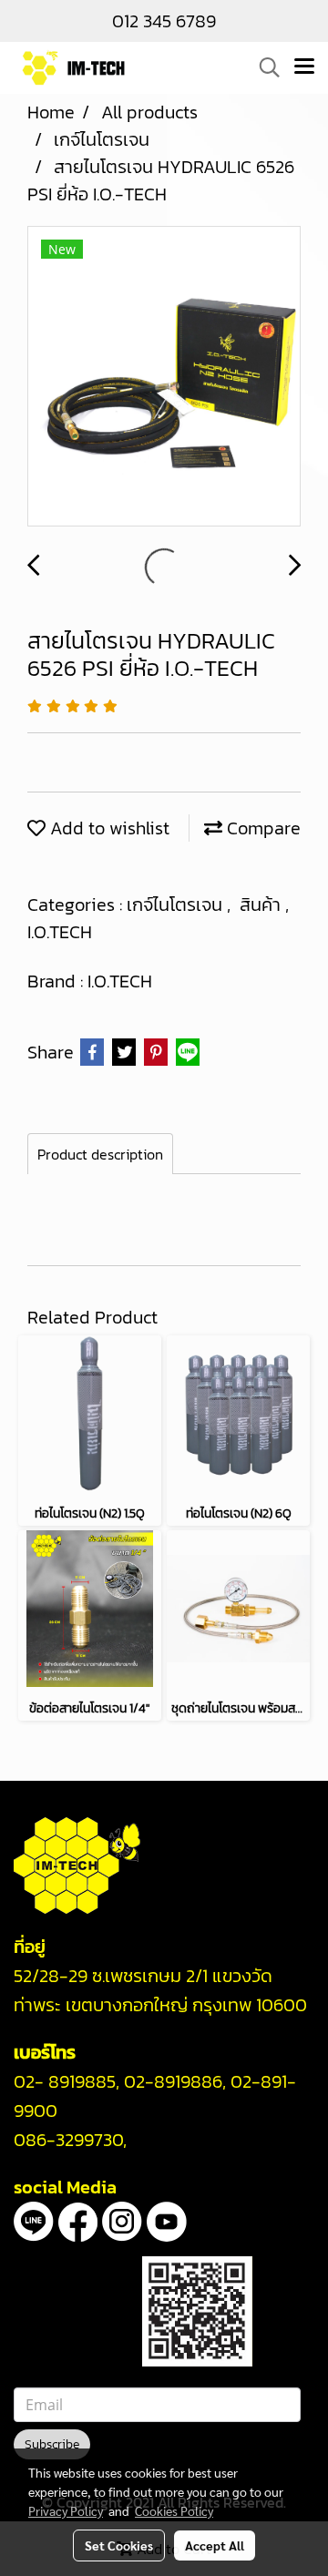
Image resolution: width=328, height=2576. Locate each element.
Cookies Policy (174, 2510)
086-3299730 (68, 2140)
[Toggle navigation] (304, 67)
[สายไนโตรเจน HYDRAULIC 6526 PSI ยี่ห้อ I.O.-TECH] (164, 377)
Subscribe (52, 2444)
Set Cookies (119, 2545)
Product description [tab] (100, 1154)
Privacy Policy (66, 2510)
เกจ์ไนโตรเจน (177, 905)
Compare (261, 828)
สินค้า (262, 905)
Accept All (215, 2545)
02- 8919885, (67, 2081)
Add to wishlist (108, 828)
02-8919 (173, 2081)
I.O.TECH (60, 932)
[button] (263, 67)
